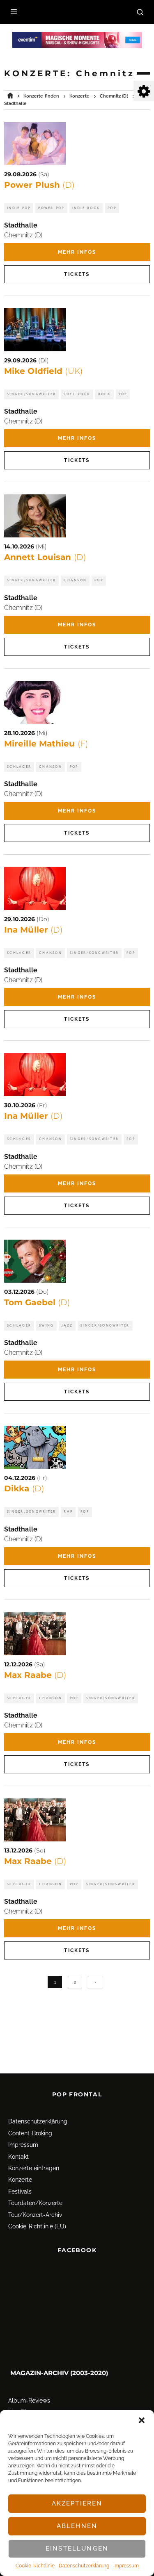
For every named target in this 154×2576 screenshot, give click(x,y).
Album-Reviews (29, 2401)
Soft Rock (77, 394)
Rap (68, 1512)
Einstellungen (77, 2549)
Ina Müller (33, 930)
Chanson (75, 580)
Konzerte (20, 2180)
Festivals (20, 2191)
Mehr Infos (77, 252)
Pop (112, 208)
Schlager (19, 767)
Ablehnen (77, 2526)
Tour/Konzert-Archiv (35, 2215)
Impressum (126, 2566)
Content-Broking (30, 2133)
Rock (105, 394)
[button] (142, 2420)
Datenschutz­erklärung (84, 2566)
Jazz (67, 1326)
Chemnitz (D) (23, 235)
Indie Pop (19, 208)
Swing (46, 1326)
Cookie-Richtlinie (35, 2566)
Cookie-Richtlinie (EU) (37, 2226)
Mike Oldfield (43, 371)
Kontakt (18, 2157)
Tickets (77, 274)
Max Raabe (35, 1675)
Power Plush (39, 185)
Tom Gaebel (37, 1302)
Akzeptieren (77, 2503)
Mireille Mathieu (46, 744)
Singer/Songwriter (31, 394)
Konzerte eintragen (34, 2168)
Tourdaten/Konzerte (35, 2203)
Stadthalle (21, 225)
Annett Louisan (45, 557)
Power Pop (51, 208)
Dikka (24, 1488)
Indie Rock (86, 208)
